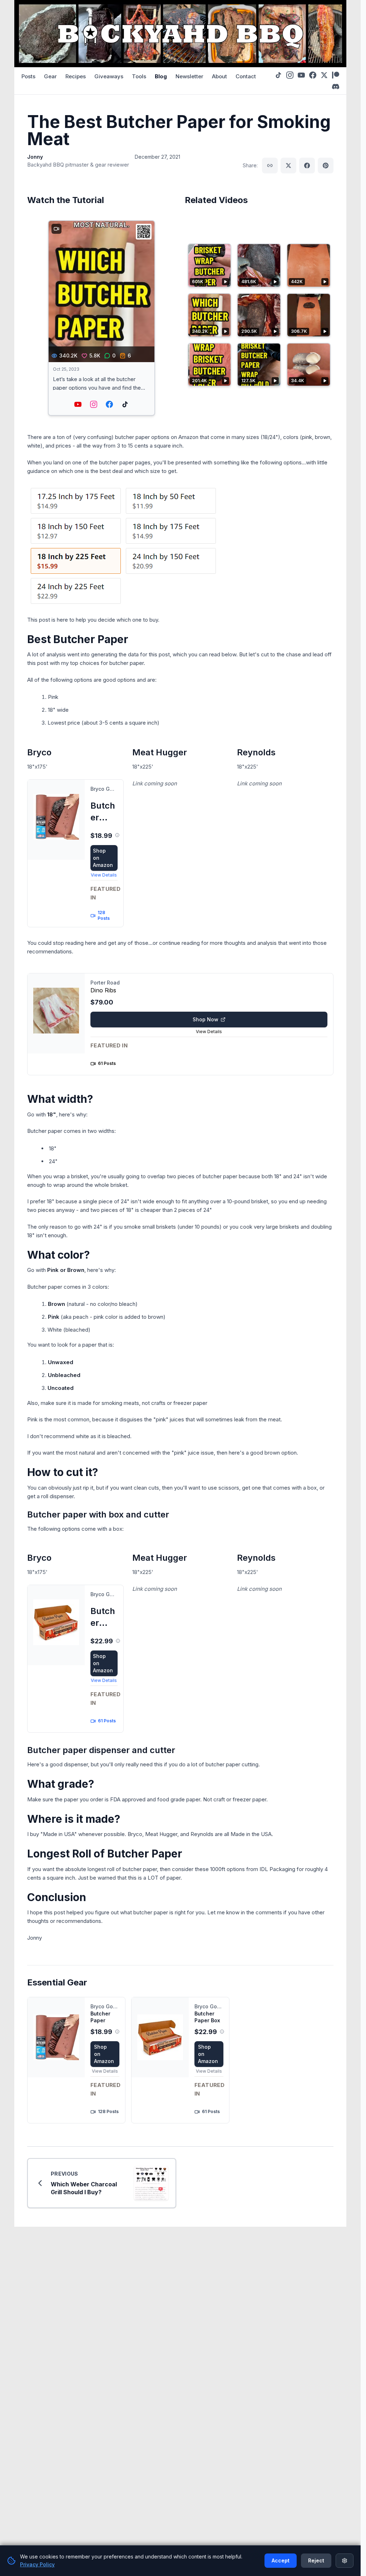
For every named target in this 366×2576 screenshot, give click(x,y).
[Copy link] (270, 166)
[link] (75, 853)
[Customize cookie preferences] (345, 2561)
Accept (281, 2560)
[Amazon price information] (117, 835)
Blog (161, 76)
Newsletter (189, 76)
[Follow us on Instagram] (290, 75)
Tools (139, 76)
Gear (50, 76)
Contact (246, 76)
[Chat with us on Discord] (336, 87)
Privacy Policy (37, 2564)
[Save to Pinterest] (326, 166)
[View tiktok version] (125, 404)
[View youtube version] (78, 404)
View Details (104, 875)
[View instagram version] (94, 404)
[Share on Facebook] (307, 166)
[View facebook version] (109, 404)
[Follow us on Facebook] (313, 75)
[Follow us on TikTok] (278, 75)
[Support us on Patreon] (336, 75)
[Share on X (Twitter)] (288, 166)
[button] (102, 318)
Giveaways (109, 76)
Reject (316, 2560)
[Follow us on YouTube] (301, 75)
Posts (28, 76)
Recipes (76, 76)
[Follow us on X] (324, 75)
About (219, 76)
